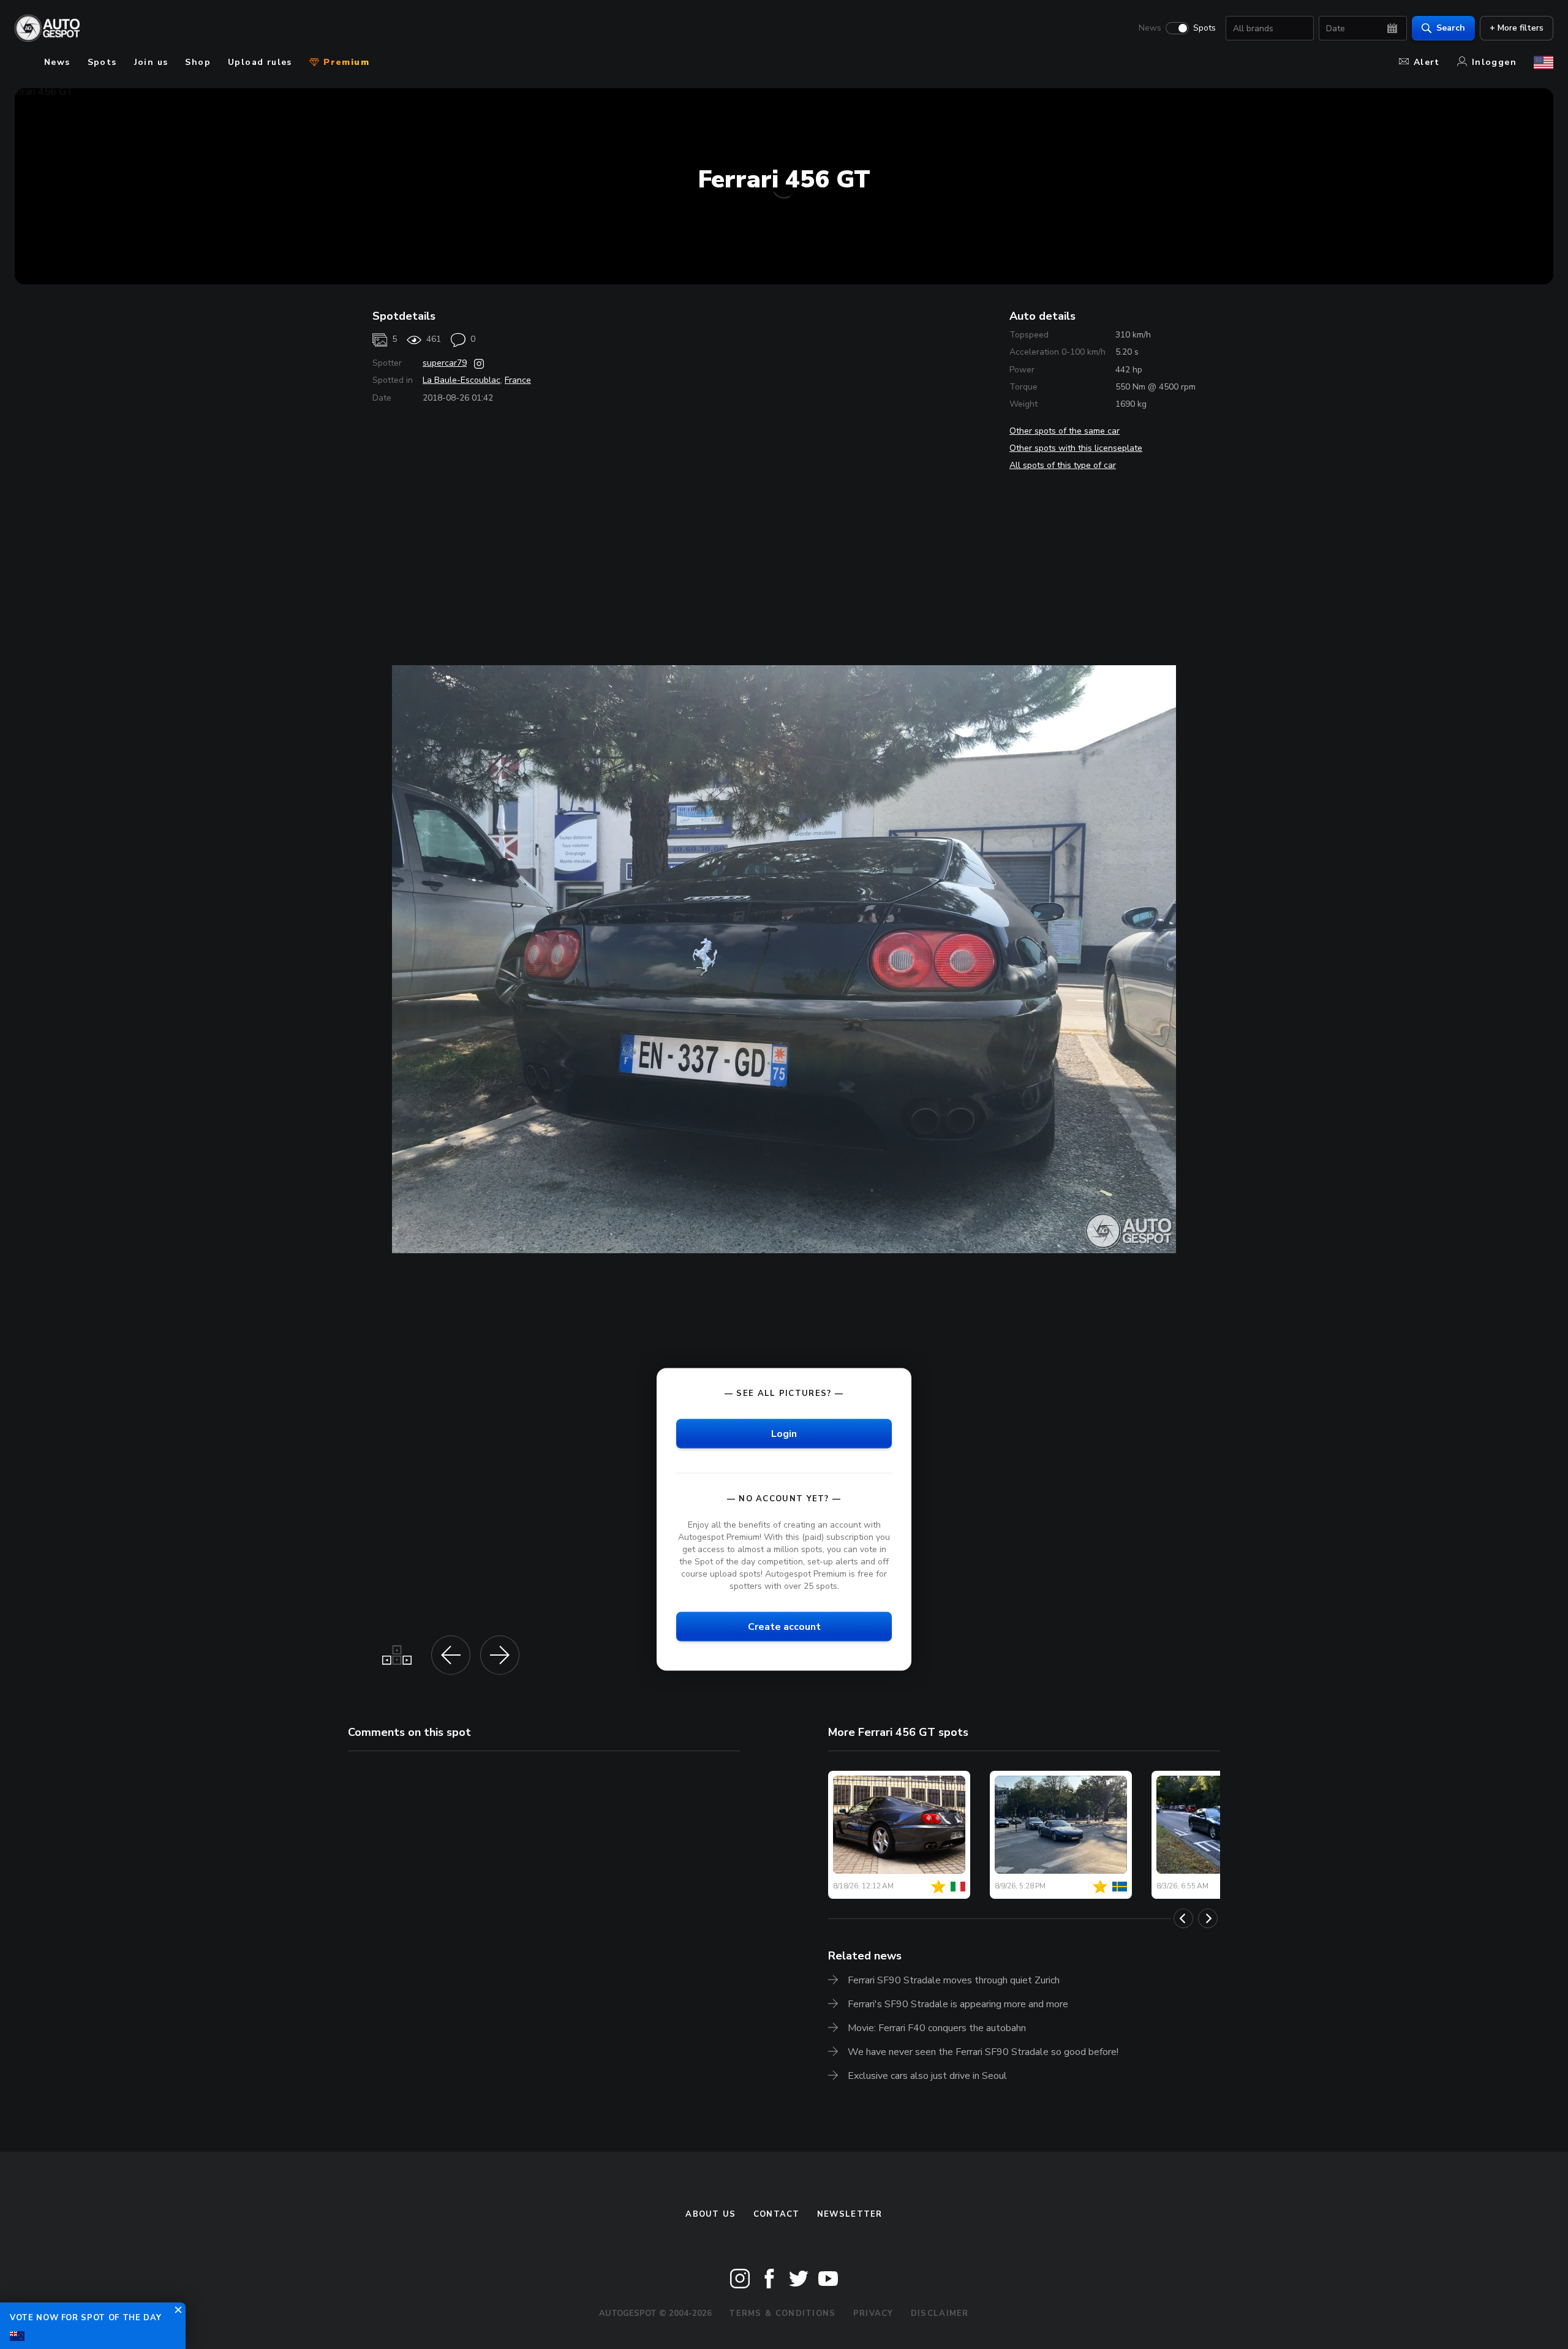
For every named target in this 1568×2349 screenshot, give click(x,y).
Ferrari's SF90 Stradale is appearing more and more (958, 2004)
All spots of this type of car (1063, 465)
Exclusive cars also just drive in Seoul (927, 2076)
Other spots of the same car (1065, 431)
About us (710, 2214)
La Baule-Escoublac (462, 380)
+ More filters (1517, 28)
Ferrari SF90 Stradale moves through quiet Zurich (954, 1980)
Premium (345, 62)
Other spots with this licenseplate (1076, 448)
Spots (1204, 28)
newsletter (850, 2214)
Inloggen (1494, 62)
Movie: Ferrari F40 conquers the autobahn (937, 2028)
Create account (784, 1627)
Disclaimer (940, 2313)
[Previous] (1183, 1918)
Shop (198, 62)
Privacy (873, 2313)
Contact (777, 2214)
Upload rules (260, 62)
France (518, 380)
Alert (1427, 62)
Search (1451, 28)
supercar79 (445, 363)
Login (784, 1433)
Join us (151, 62)
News (1150, 28)
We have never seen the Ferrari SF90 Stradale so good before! (983, 2052)
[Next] (1208, 1918)
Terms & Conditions (782, 2313)
